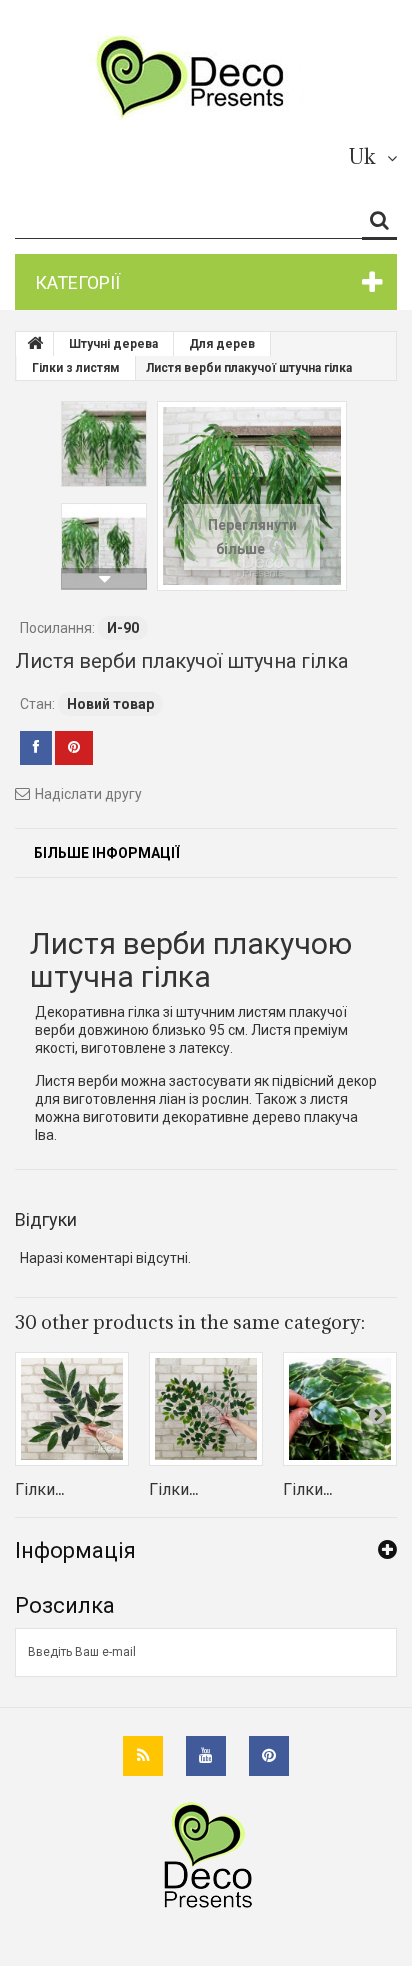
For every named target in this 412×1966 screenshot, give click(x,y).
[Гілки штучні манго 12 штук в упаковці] (72, 1409)
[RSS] (143, 1756)
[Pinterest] (269, 1756)
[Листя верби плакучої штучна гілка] (104, 444)
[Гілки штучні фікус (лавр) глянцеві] (340, 1409)
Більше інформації (107, 853)
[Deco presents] (198, 77)
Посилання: (57, 628)
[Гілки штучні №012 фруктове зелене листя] (206, 1409)
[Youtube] (206, 1756)
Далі (104, 579)
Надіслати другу (88, 794)
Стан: (37, 704)
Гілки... (39, 1489)
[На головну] (35, 344)
